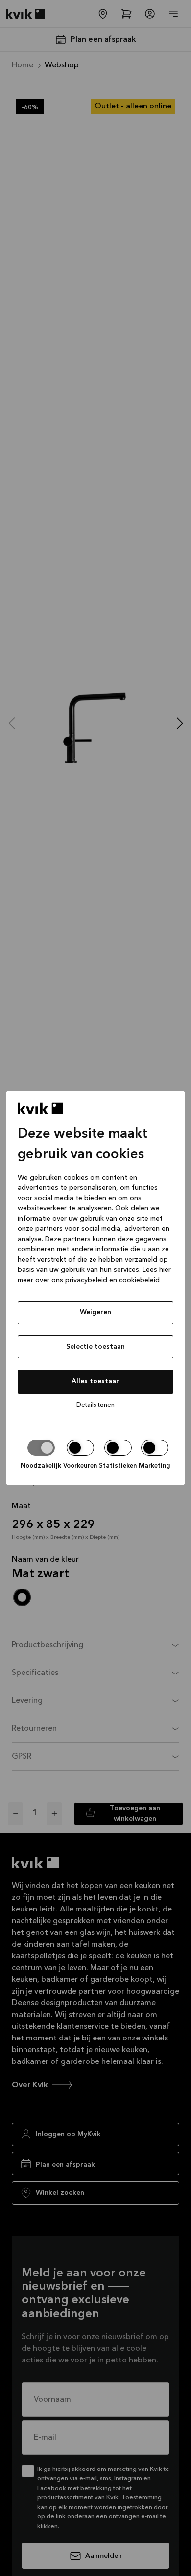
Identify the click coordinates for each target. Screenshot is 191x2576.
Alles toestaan (96, 1381)
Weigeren (95, 1312)
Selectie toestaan (95, 1347)
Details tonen (95, 1405)
